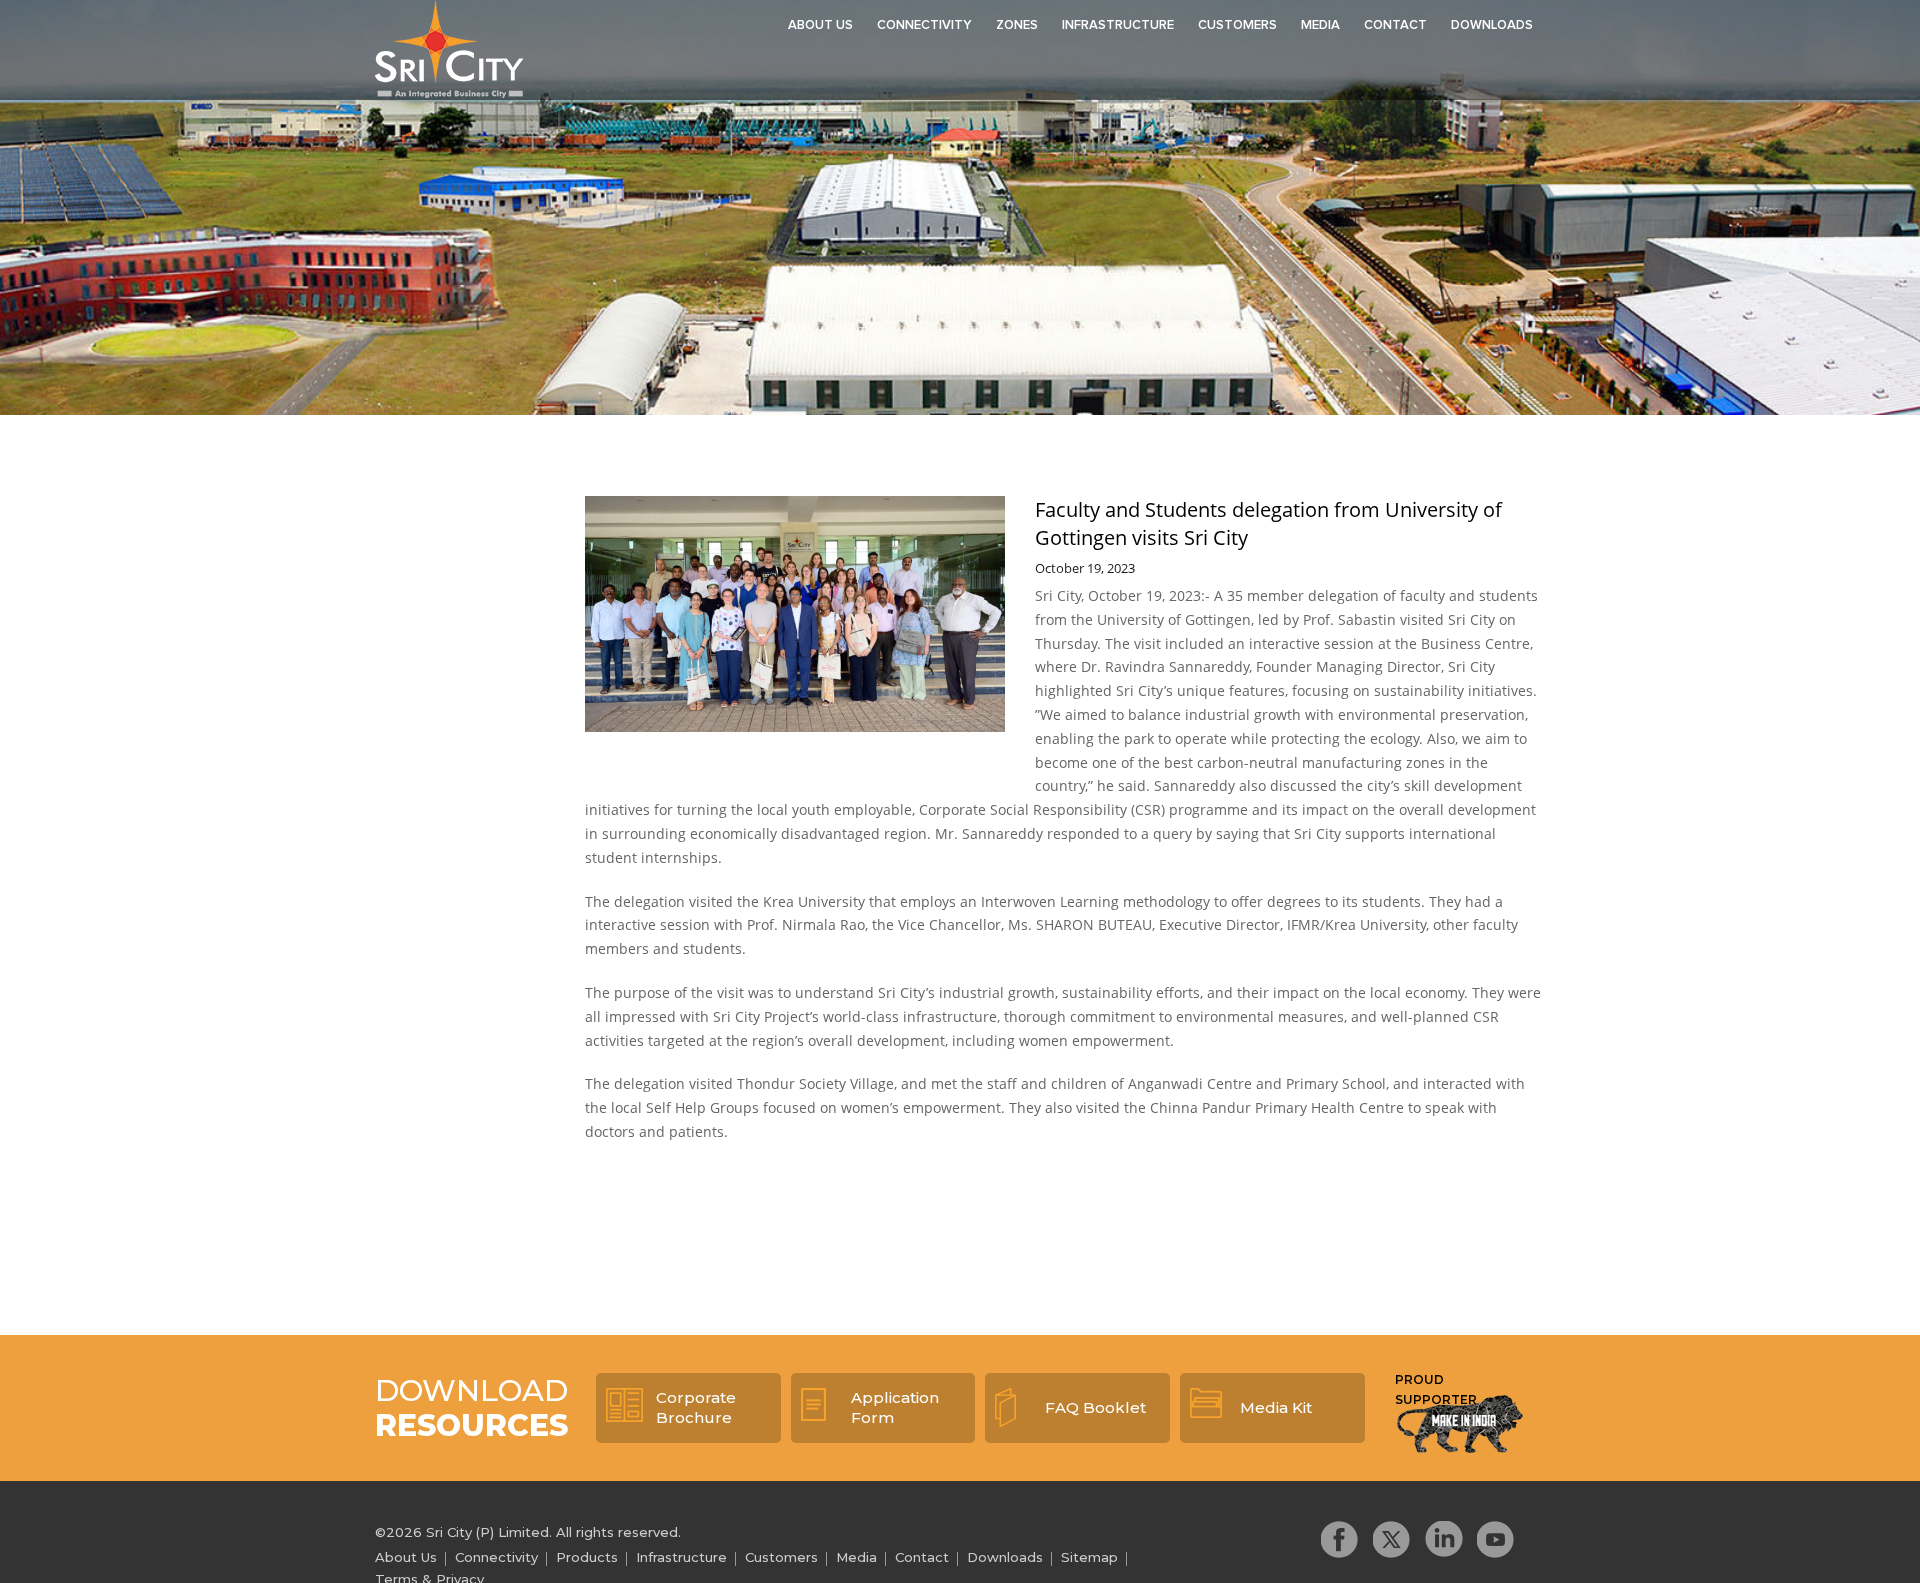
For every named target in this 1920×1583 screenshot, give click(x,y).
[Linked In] (1444, 1539)
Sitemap (1089, 1557)
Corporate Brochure (696, 1407)
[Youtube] (1496, 1539)
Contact (1395, 25)
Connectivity (924, 25)
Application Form (895, 1407)
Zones (1017, 25)
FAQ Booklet (1095, 1407)
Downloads (1492, 25)
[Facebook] (1340, 1539)
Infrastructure (1118, 25)
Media (1320, 25)
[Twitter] (1392, 1539)
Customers (1237, 25)
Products (587, 1557)
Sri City (449, 49)
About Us (820, 25)
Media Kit (1276, 1407)
